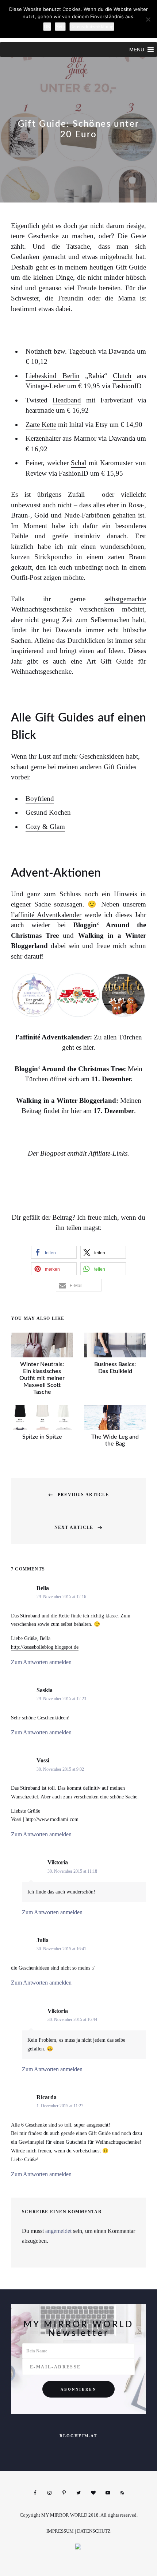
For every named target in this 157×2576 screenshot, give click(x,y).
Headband (67, 400)
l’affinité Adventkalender (46, 915)
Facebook (35, 2493)
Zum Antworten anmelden (41, 1662)
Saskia (45, 1690)
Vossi (43, 1760)
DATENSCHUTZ (94, 2531)
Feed (122, 2493)
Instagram (49, 2493)
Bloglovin (93, 2493)
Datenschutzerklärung (92, 26)
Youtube (108, 2493)
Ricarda (47, 2097)
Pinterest (64, 2493)
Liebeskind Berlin (53, 376)
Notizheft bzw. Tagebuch (61, 351)
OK (47, 26)
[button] (137, 50)
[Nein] (148, 19)
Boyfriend (40, 799)
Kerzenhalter (43, 438)
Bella (43, 1588)
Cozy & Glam (45, 827)
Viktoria (58, 1862)
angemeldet (58, 2231)
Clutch (122, 376)
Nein (60, 26)
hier (88, 1047)
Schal (78, 463)
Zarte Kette (41, 424)
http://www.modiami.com (52, 1819)
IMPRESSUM (60, 2531)
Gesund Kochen (48, 812)
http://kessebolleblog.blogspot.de (45, 1647)
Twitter (78, 2493)
